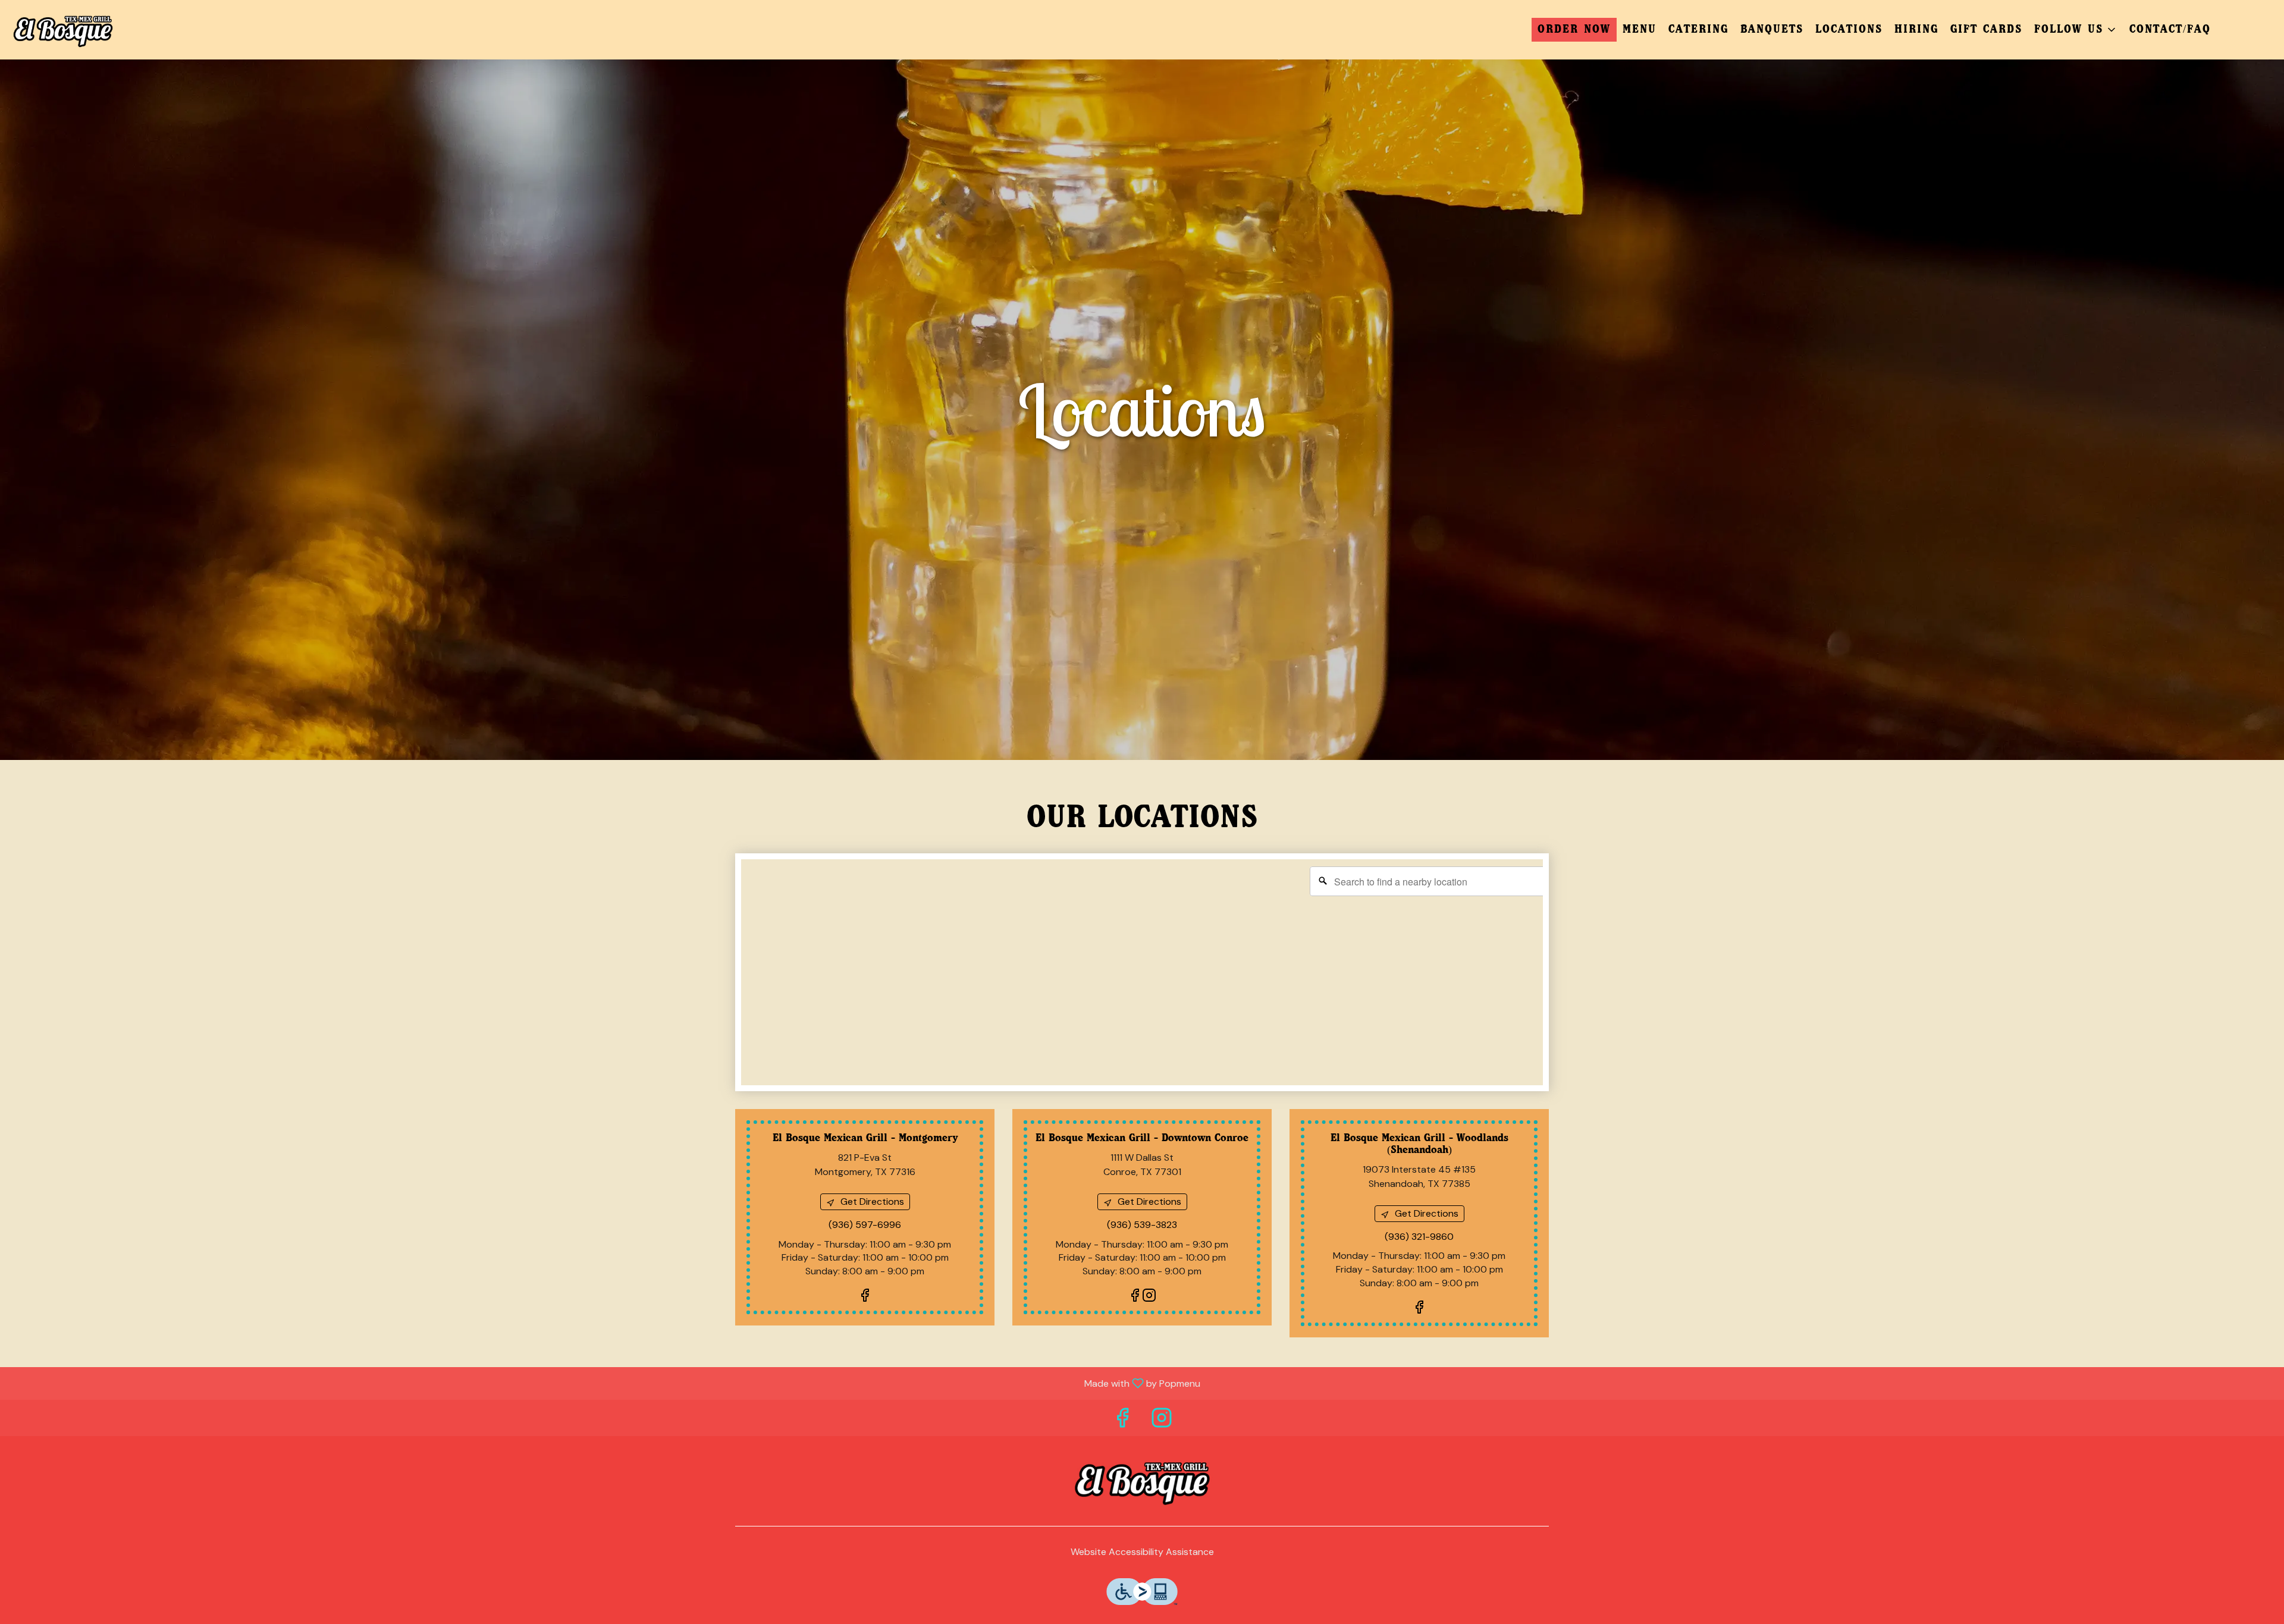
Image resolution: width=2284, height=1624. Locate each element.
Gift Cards (1986, 30)
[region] (1148, 978)
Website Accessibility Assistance (1142, 1552)
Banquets (1772, 30)
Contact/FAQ (2170, 30)
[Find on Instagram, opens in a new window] (1149, 1297)
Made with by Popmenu (605, 1383)
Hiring (1916, 30)
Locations (1849, 30)
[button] (2076, 30)
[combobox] (1429, 881)
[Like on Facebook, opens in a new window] (865, 1297)
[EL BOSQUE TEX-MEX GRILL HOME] (63, 30)
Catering (1698, 30)
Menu (1640, 30)
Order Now (1574, 30)
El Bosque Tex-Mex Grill (1142, 1481)
